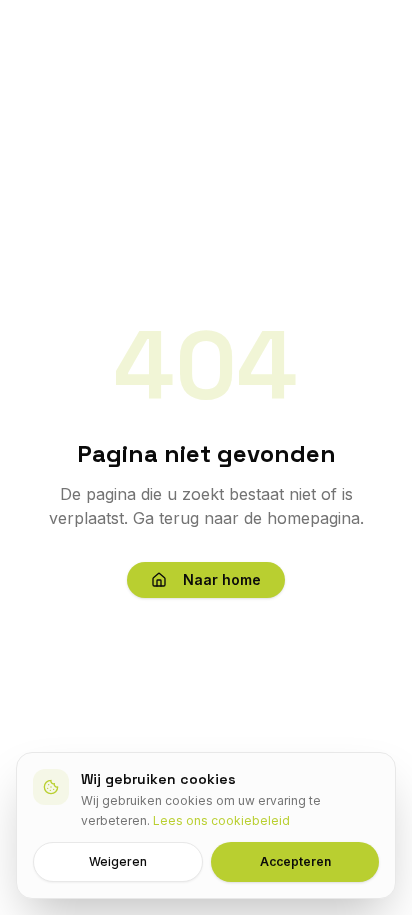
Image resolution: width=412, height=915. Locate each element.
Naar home (222, 579)
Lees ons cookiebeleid (221, 820)
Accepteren (295, 861)
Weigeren (118, 861)
